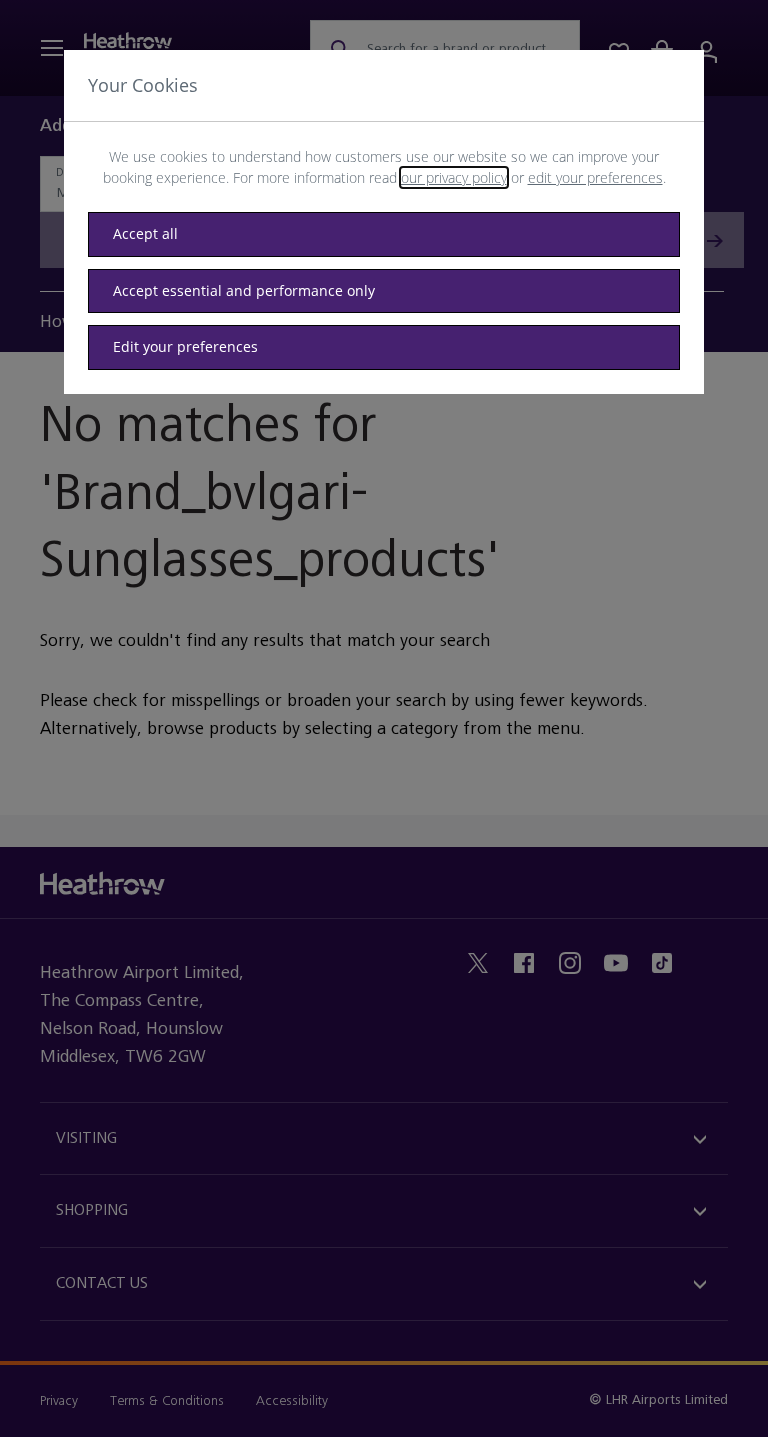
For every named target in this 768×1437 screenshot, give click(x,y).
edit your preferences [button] (595, 177)
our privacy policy (454, 177)
